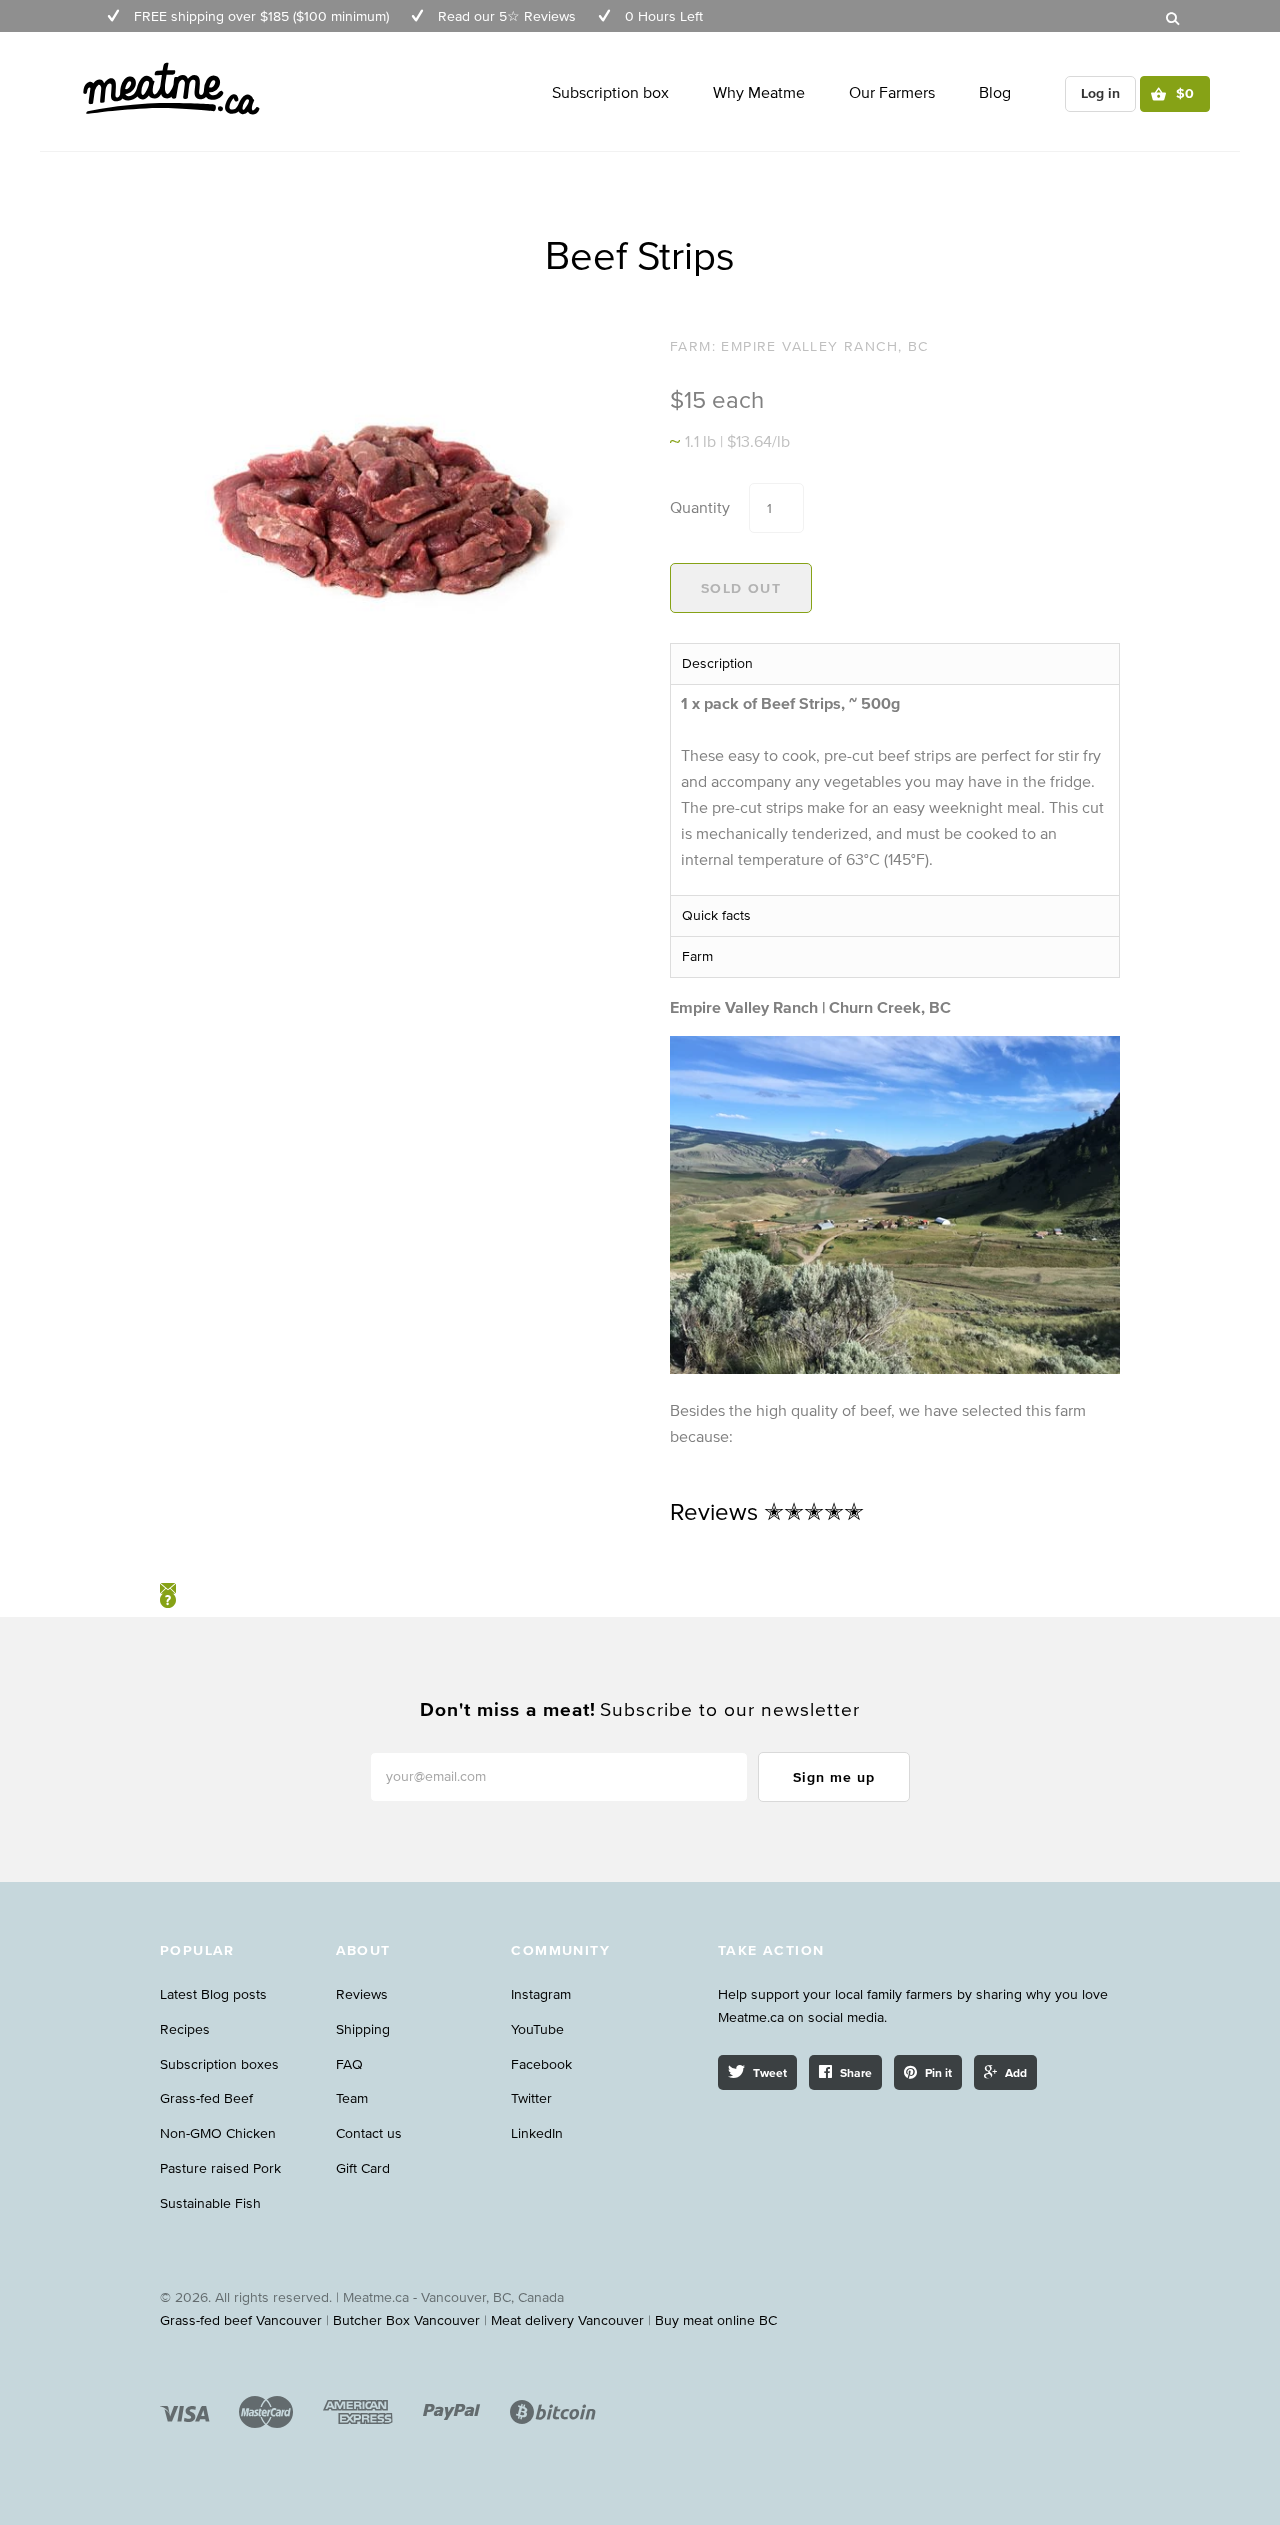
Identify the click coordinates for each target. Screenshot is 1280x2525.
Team (352, 2098)
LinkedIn (537, 2133)
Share (856, 2072)
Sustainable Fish (210, 2203)
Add (1016, 2072)
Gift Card (363, 2168)
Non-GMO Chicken (218, 2133)
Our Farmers (892, 92)
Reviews (362, 1994)
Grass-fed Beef (206, 2098)
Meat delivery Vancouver (567, 2320)
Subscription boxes (219, 2064)
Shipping (363, 2029)
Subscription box (610, 92)
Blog (995, 92)
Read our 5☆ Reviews (507, 16)
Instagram (541, 1994)
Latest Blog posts (213, 1994)
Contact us (369, 2133)
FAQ (349, 2064)
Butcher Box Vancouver (406, 2320)
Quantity (700, 507)
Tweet (770, 2072)
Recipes (185, 2029)
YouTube (537, 2029)
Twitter (531, 2098)
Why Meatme (759, 92)
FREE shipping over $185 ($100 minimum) (261, 16)
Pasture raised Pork (220, 2168)
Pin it (938, 2072)
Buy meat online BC (716, 2320)
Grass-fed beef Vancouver (241, 2320)
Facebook (541, 2064)
